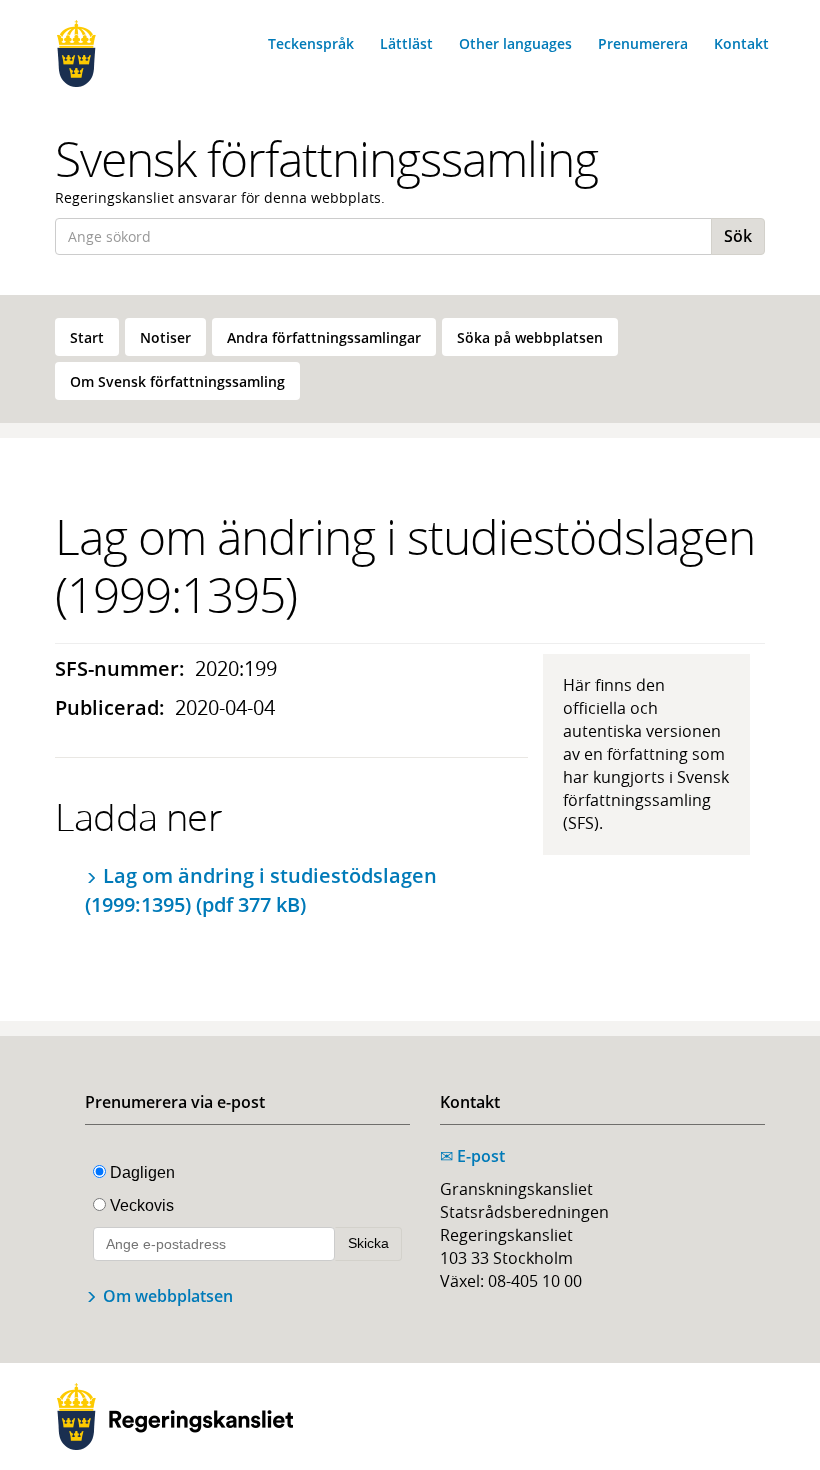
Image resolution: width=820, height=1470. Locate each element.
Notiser (165, 337)
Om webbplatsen (168, 1296)
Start (87, 337)
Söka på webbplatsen (530, 337)
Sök (738, 236)
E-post (472, 1156)
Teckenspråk (311, 43)
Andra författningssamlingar (324, 337)
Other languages (515, 43)
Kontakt (741, 43)
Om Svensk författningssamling (177, 381)
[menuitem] (87, 337)
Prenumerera (643, 43)
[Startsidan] (132, 53)
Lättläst (406, 43)
